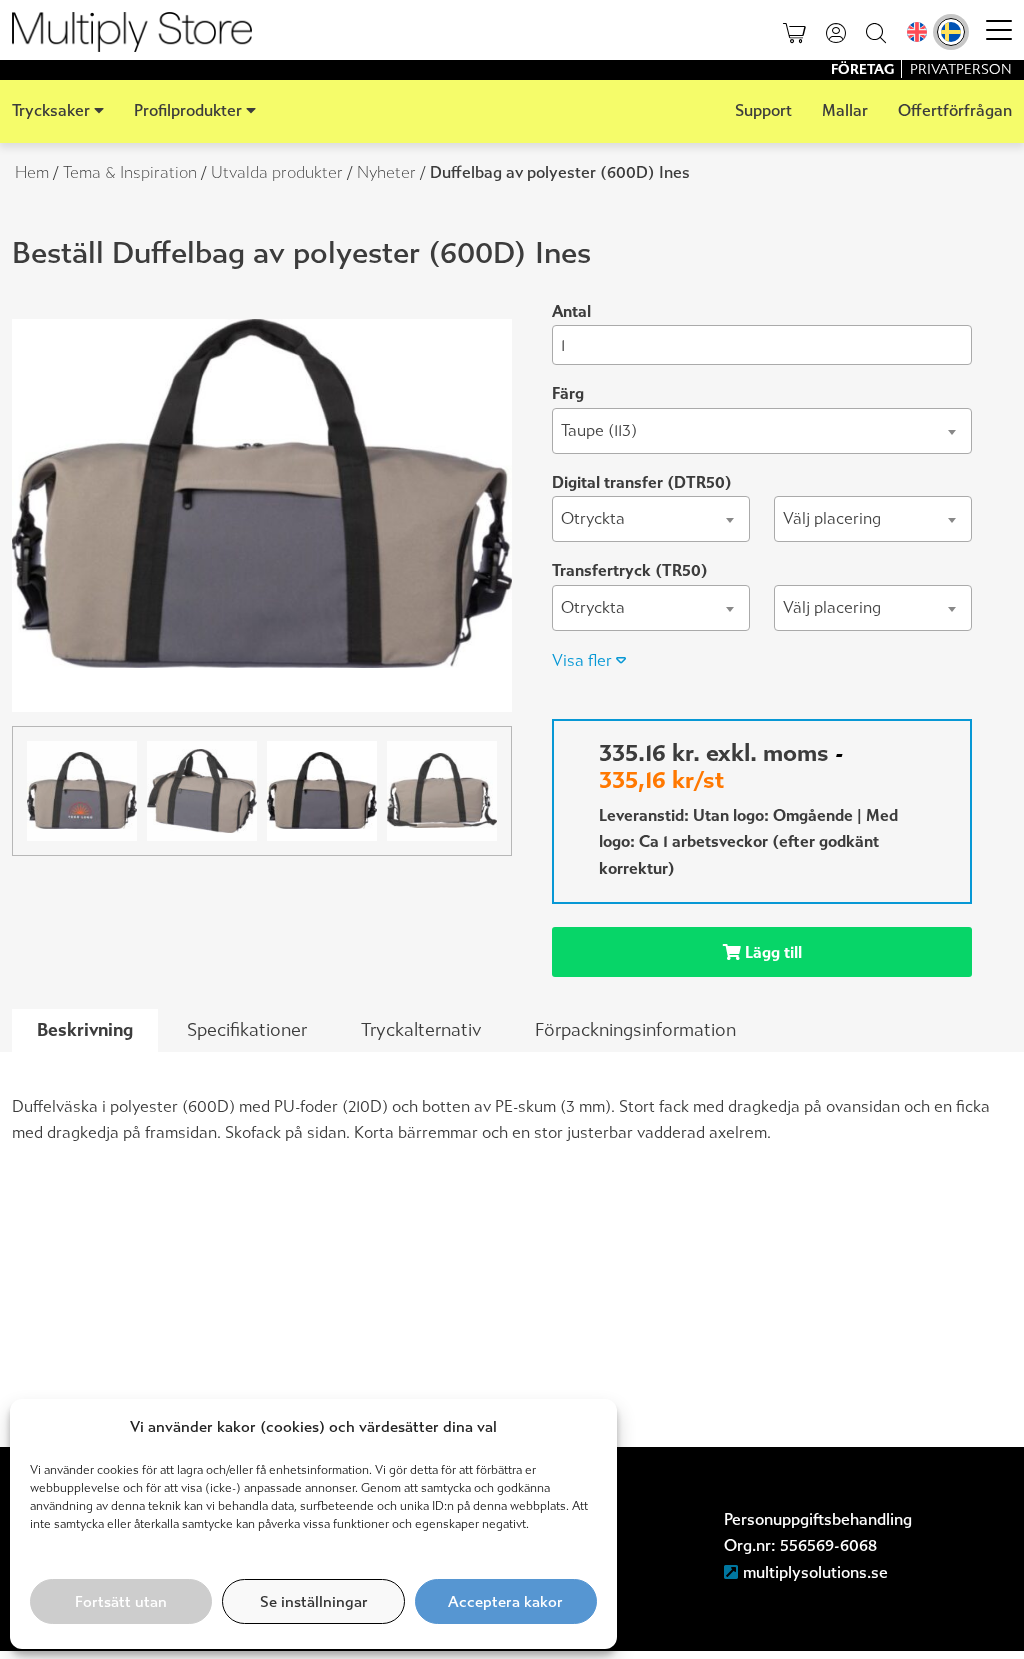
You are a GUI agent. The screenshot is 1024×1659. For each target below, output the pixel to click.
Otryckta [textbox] (593, 518)
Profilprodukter (188, 110)
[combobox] (762, 431)
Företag (864, 69)
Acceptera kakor (505, 1602)
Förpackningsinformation (635, 1030)
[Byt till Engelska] (917, 32)
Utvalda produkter (277, 172)
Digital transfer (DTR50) (642, 482)
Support (763, 110)
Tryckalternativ (421, 1030)
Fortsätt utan (121, 1602)
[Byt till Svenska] (951, 32)
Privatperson (961, 69)
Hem (32, 172)
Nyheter (386, 172)
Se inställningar (314, 1602)
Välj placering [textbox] (832, 518)
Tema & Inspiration (130, 172)
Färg (568, 393)
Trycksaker (51, 110)
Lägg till (771, 952)
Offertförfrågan (955, 110)
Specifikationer (247, 1030)
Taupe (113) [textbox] (599, 430)
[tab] (85, 1030)
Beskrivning (85, 1030)
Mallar (845, 110)
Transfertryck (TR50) (630, 570)
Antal (571, 311)
